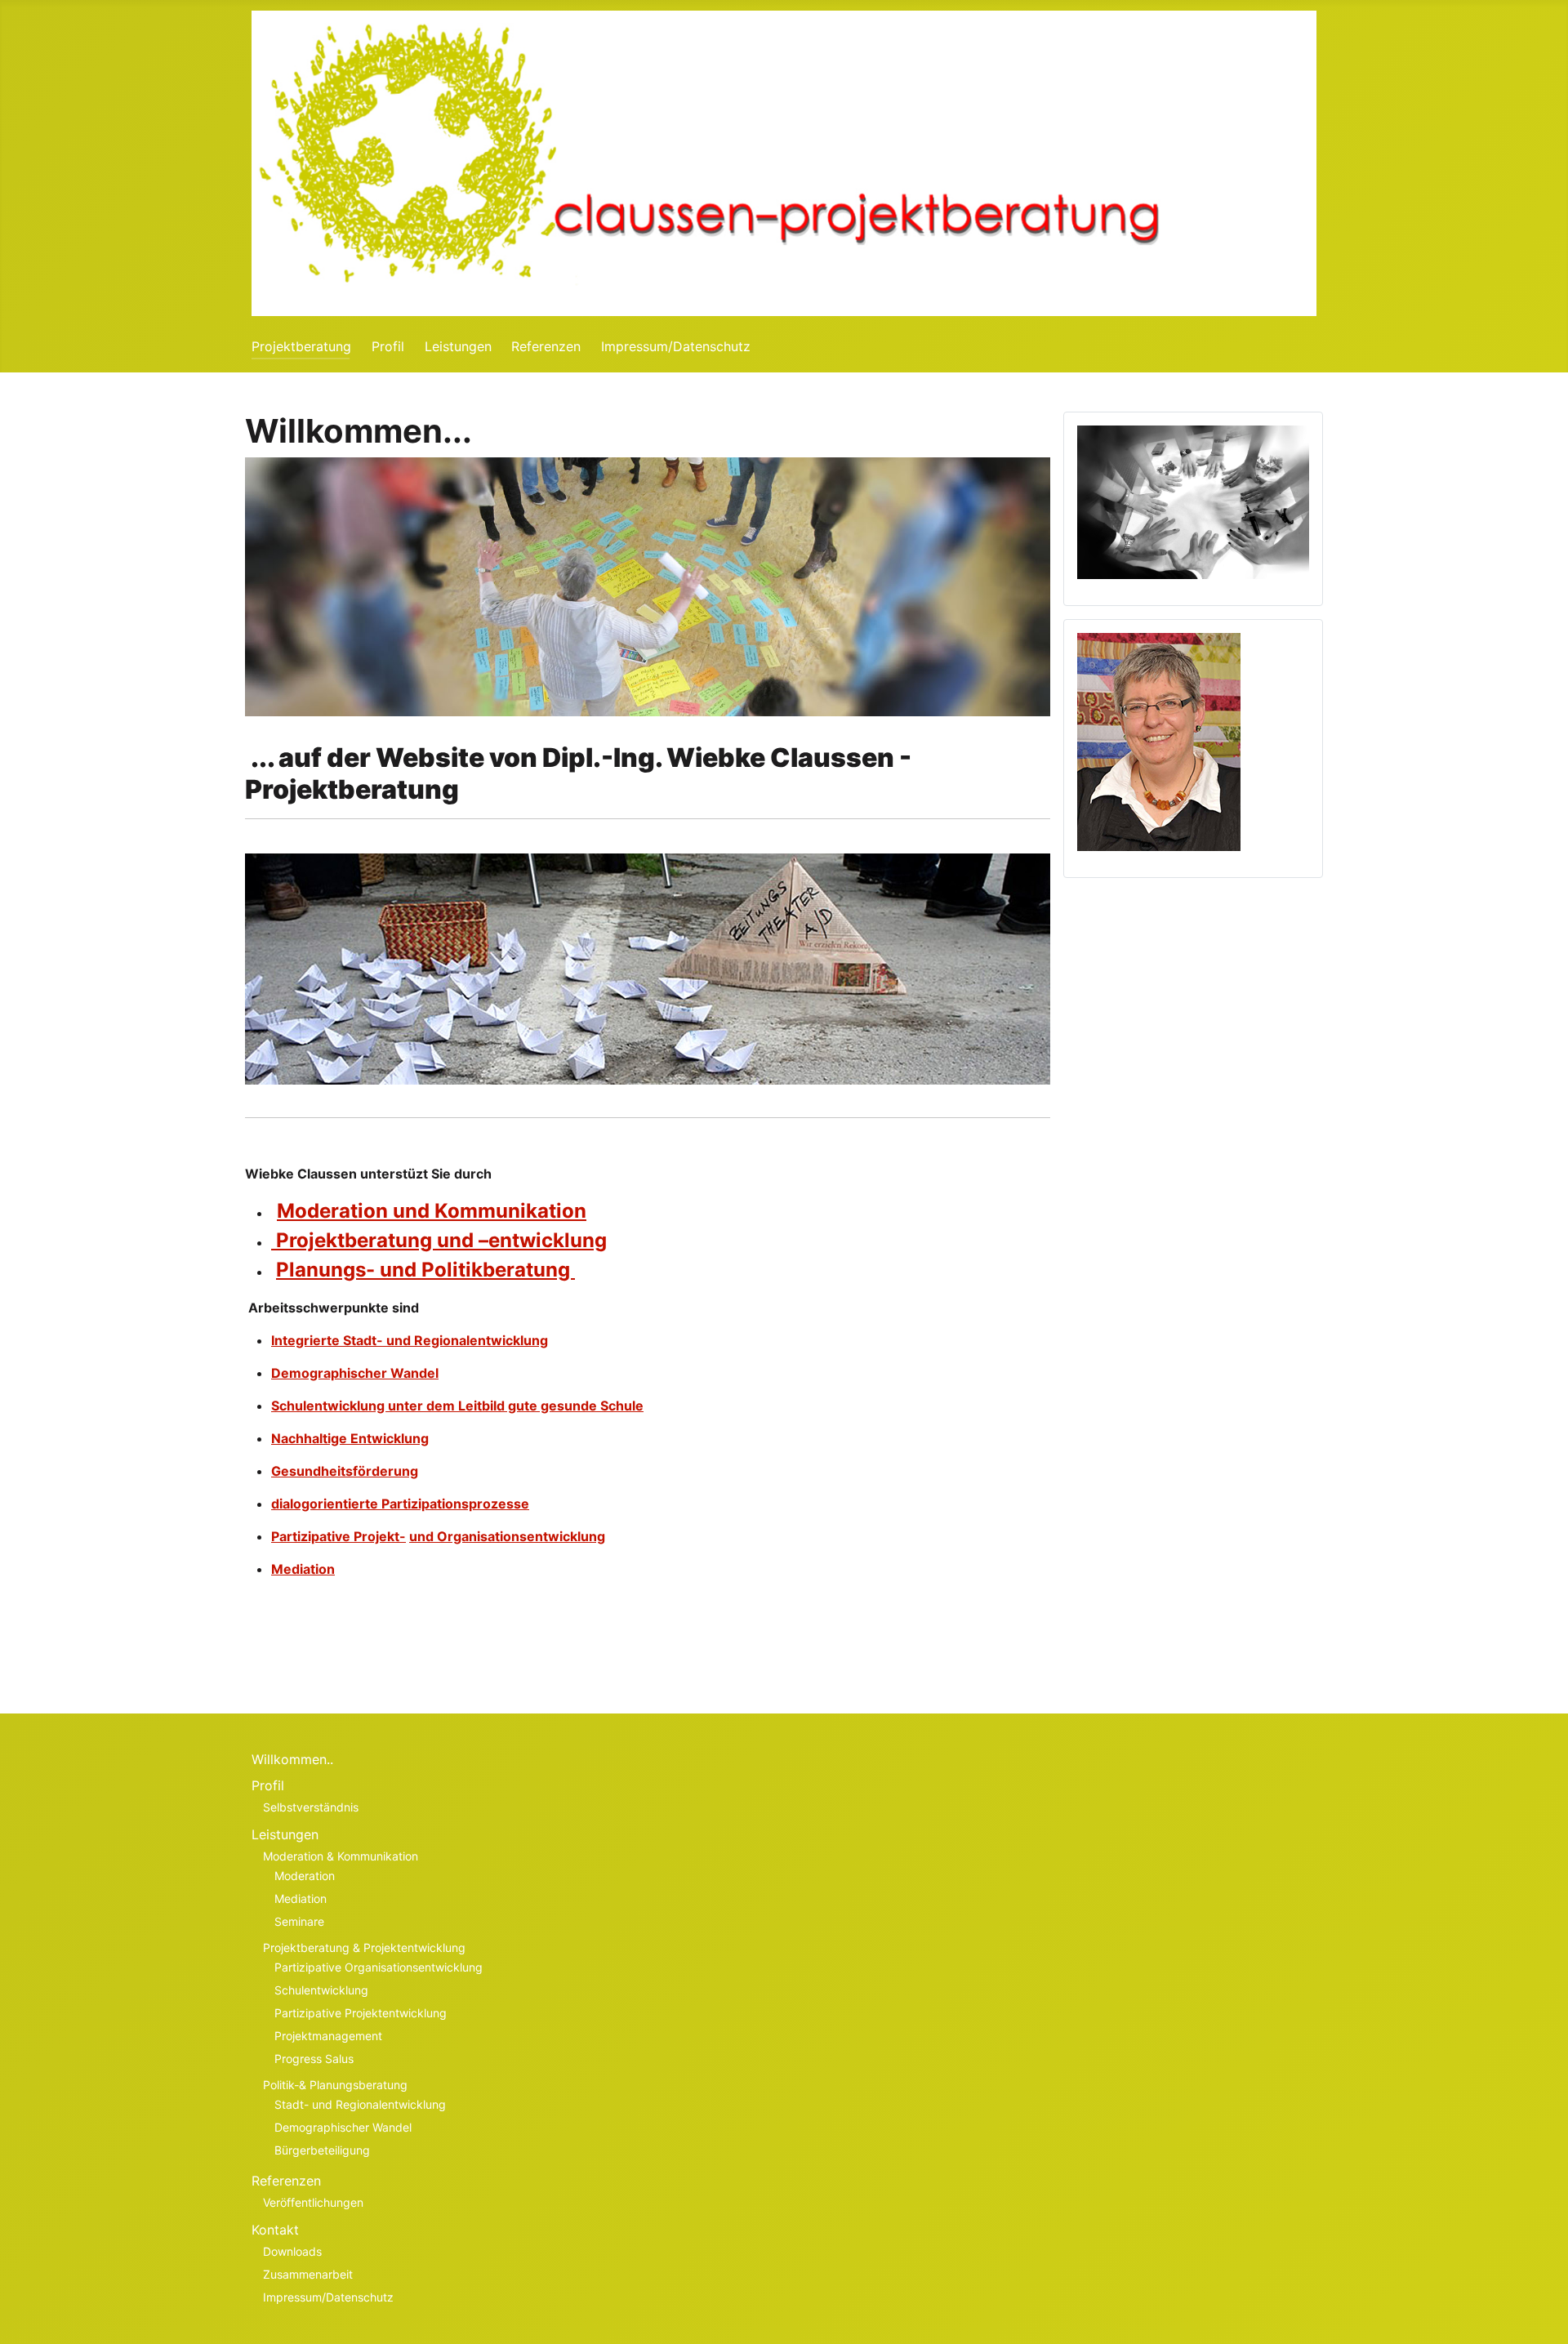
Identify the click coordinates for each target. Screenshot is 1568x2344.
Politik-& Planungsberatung (335, 2085)
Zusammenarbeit (308, 2274)
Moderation (305, 1876)
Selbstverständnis (311, 1807)
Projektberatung (301, 346)
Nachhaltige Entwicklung (350, 1438)
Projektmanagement (328, 2036)
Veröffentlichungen (313, 2202)
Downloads (292, 2251)
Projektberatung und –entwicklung (439, 1240)
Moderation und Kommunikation (432, 1211)
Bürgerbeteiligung (322, 2150)
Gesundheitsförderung (345, 1471)
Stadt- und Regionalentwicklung (360, 2104)
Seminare (299, 1921)
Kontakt (275, 2230)
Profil (388, 346)
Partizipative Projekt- (339, 1536)
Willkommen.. (292, 1759)
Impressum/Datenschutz (676, 346)
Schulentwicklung (321, 1990)
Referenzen (546, 346)
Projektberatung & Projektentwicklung (364, 1947)
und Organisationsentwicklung (507, 1536)
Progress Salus (314, 2059)
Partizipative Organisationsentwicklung (379, 1967)
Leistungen (458, 346)
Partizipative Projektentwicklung (361, 2013)
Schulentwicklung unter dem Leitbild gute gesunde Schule (457, 1406)
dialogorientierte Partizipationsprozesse (400, 1504)
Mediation (303, 1569)
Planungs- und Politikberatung (425, 1270)
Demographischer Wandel (355, 1373)
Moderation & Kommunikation (341, 1856)
